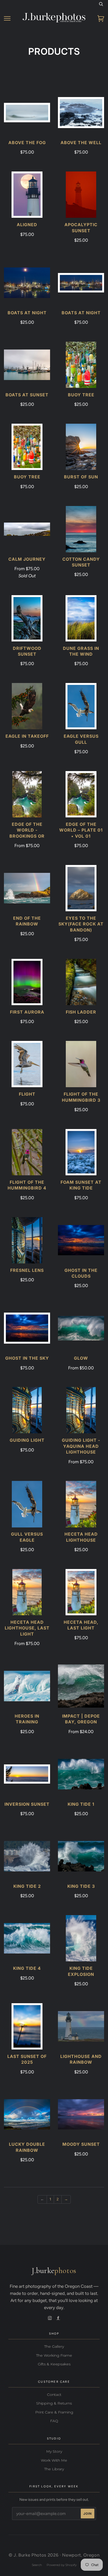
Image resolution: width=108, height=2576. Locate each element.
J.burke (54, 2271)
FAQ (54, 2421)
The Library (54, 2469)
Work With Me (54, 2460)
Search (37, 2565)
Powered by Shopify (62, 2565)
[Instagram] (50, 2318)
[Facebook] (58, 2318)
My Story (54, 2451)
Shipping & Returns (54, 2403)
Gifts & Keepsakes (54, 2364)
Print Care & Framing (54, 2412)
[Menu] (7, 19)
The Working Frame (54, 2355)
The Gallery (54, 2346)
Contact (54, 2395)
